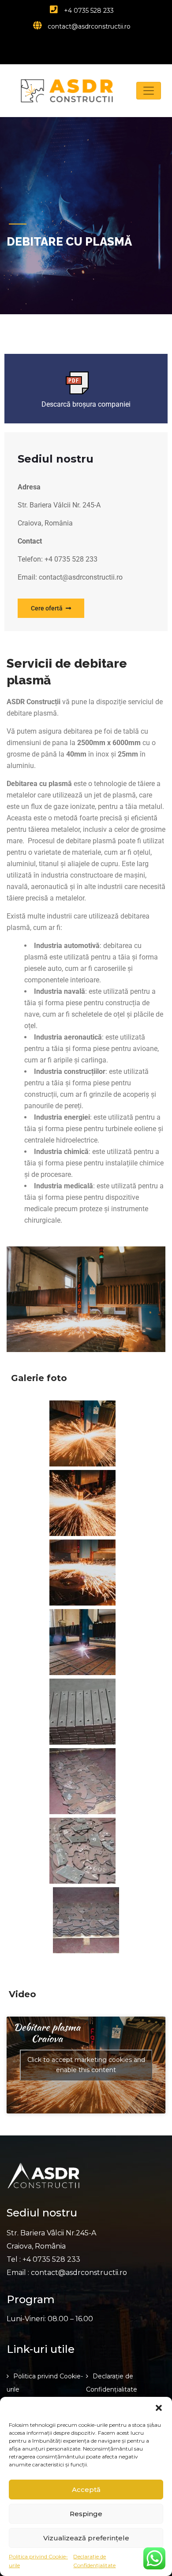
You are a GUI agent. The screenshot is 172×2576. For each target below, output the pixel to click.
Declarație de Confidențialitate (94, 2561)
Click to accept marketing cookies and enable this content (86, 2065)
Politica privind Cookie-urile (38, 2561)
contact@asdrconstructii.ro (88, 26)
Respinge (86, 2514)
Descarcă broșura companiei (86, 404)
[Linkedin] (103, 46)
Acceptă (86, 2490)
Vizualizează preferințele (86, 2538)
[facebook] (86, 46)
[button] (159, 2408)
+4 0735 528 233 (88, 11)
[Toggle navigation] (149, 91)
